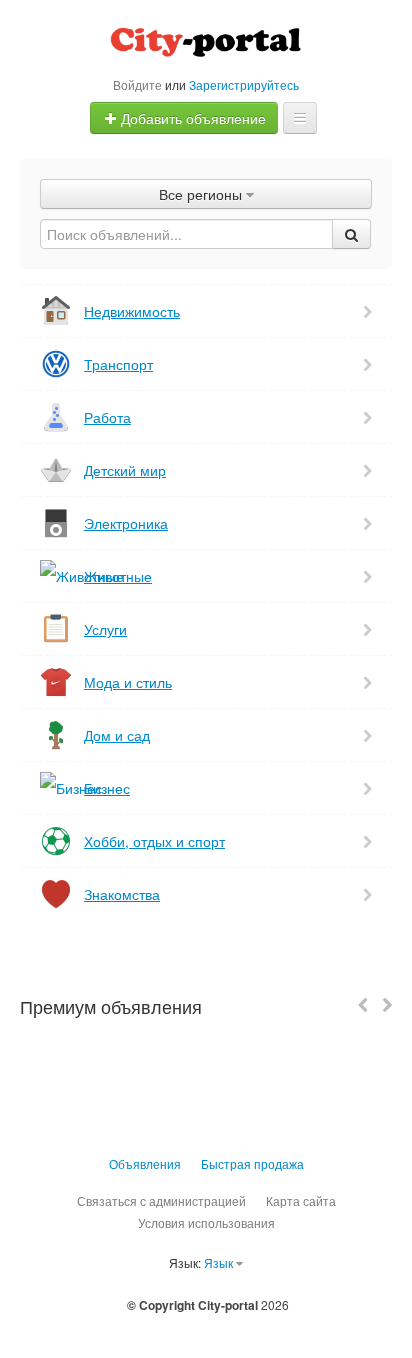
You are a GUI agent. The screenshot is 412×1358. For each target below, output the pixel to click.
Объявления (145, 1163)
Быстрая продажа (252, 1163)
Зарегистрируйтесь (244, 84)
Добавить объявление (191, 118)
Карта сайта (301, 1200)
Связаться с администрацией (161, 1200)
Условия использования (206, 1222)
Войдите (137, 84)
